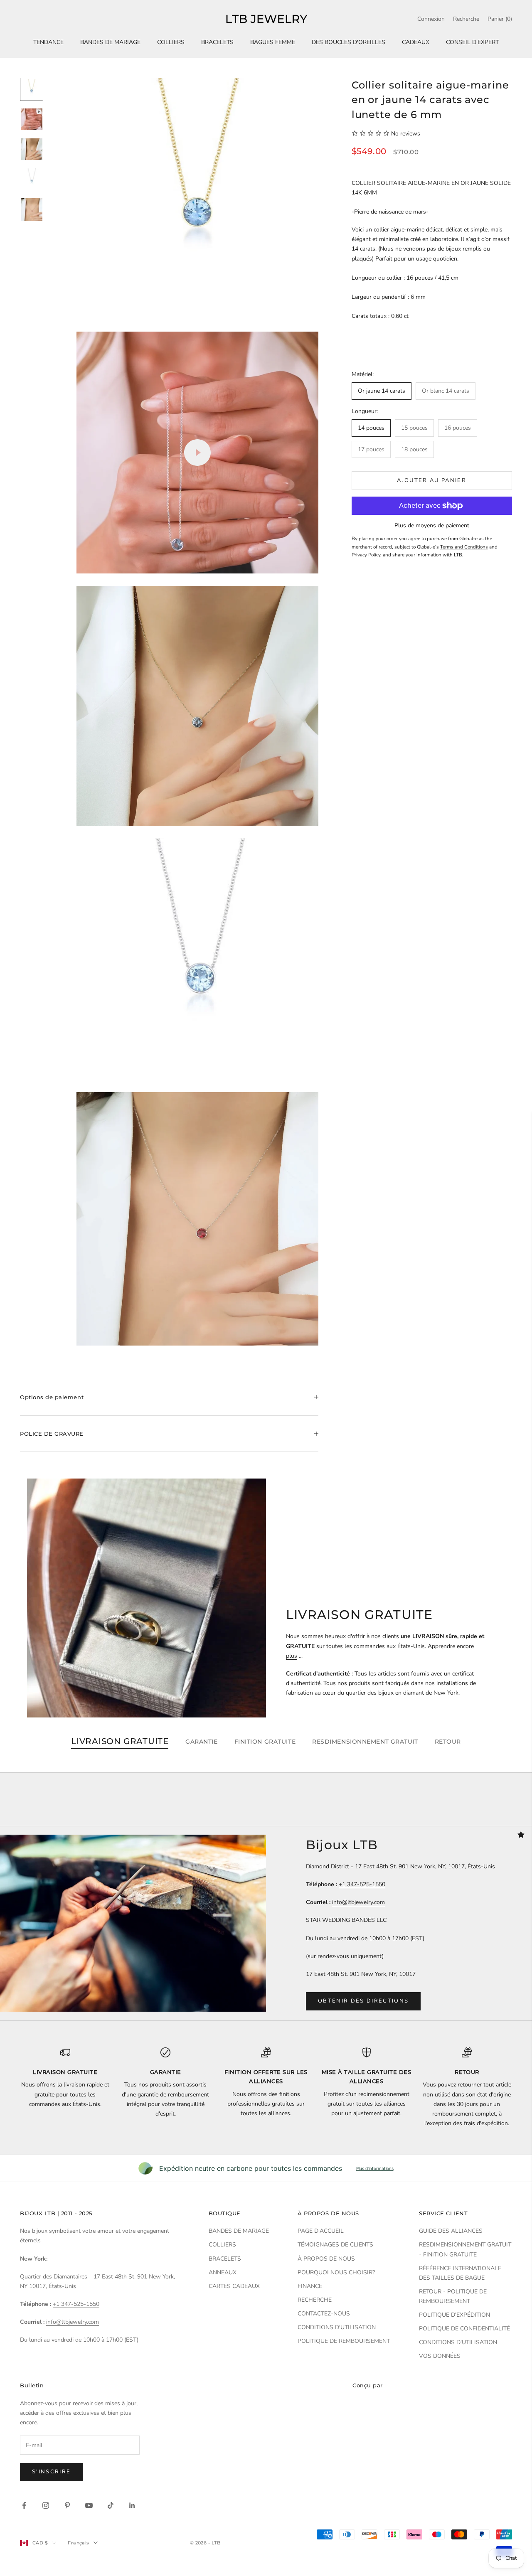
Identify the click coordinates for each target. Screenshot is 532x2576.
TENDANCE (48, 42)
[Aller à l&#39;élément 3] (32, 149)
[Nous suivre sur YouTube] (89, 2505)
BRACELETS (217, 42)
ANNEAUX (223, 2272)
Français (79, 2543)
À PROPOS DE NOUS (326, 2259)
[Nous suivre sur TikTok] (111, 2505)
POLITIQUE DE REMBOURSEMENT (344, 2341)
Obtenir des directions (363, 2001)
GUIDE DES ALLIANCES (451, 2231)
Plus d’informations (375, 2168)
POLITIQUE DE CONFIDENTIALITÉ (464, 2329)
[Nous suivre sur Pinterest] (67, 2505)
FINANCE (310, 2286)
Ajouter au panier (432, 480)
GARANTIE (201, 1742)
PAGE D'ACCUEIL (321, 2231)
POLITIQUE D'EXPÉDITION (454, 2315)
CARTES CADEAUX (234, 2286)
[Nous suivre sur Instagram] (46, 2505)
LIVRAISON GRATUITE (120, 1742)
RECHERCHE (315, 2300)
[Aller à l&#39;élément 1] (32, 89)
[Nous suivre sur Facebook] (24, 2505)
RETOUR (448, 1742)
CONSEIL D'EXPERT (472, 42)
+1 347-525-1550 (362, 1884)
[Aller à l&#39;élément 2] (32, 119)
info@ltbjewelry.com (358, 1902)
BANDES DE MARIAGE (110, 42)
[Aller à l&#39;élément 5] (32, 210)
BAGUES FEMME (273, 42)
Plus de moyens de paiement (432, 525)
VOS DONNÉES (440, 2356)
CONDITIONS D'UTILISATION (337, 2327)
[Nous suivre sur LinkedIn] (132, 2505)
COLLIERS (171, 42)
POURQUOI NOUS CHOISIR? (336, 2272)
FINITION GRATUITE (265, 1742)
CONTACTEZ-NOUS (324, 2314)
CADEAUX (416, 42)
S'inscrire (51, 2472)
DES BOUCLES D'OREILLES (349, 42)
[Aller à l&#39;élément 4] (32, 179)
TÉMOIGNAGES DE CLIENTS (335, 2245)
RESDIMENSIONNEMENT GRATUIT (365, 1742)
